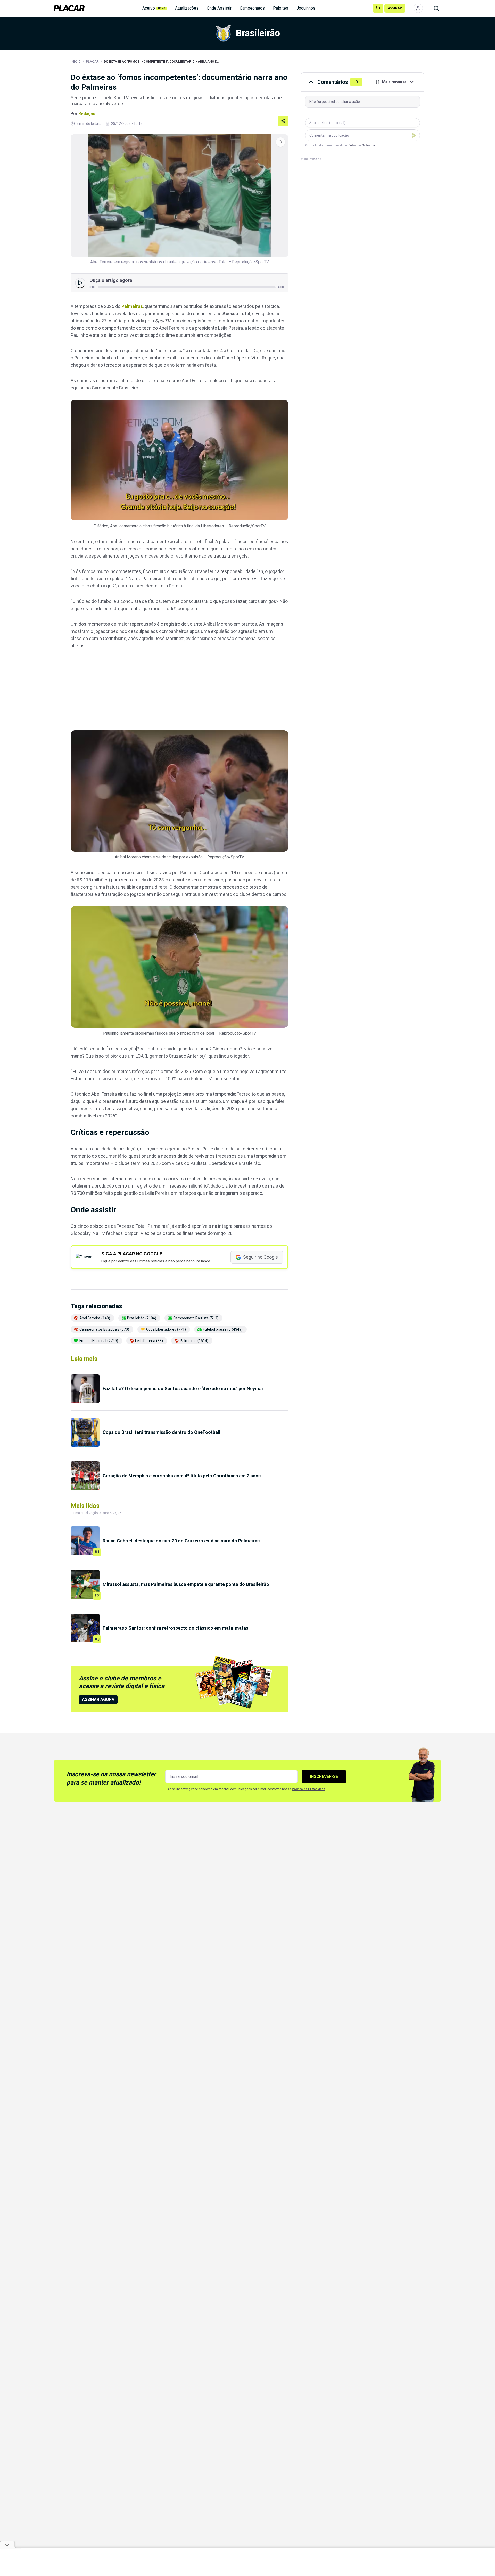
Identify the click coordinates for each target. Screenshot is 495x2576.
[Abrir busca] (436, 8)
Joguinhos (306, 8)
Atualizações (187, 8)
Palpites (281, 8)
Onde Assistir (219, 8)
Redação (87, 114)
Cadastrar (368, 145)
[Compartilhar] (283, 121)
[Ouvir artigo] (80, 283)
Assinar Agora (98, 1700)
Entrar (353, 145)
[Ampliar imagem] (179, 196)
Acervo (154, 8)
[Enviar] (414, 135)
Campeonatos (252, 8)
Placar (92, 62)
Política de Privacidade (309, 1789)
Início (76, 62)
